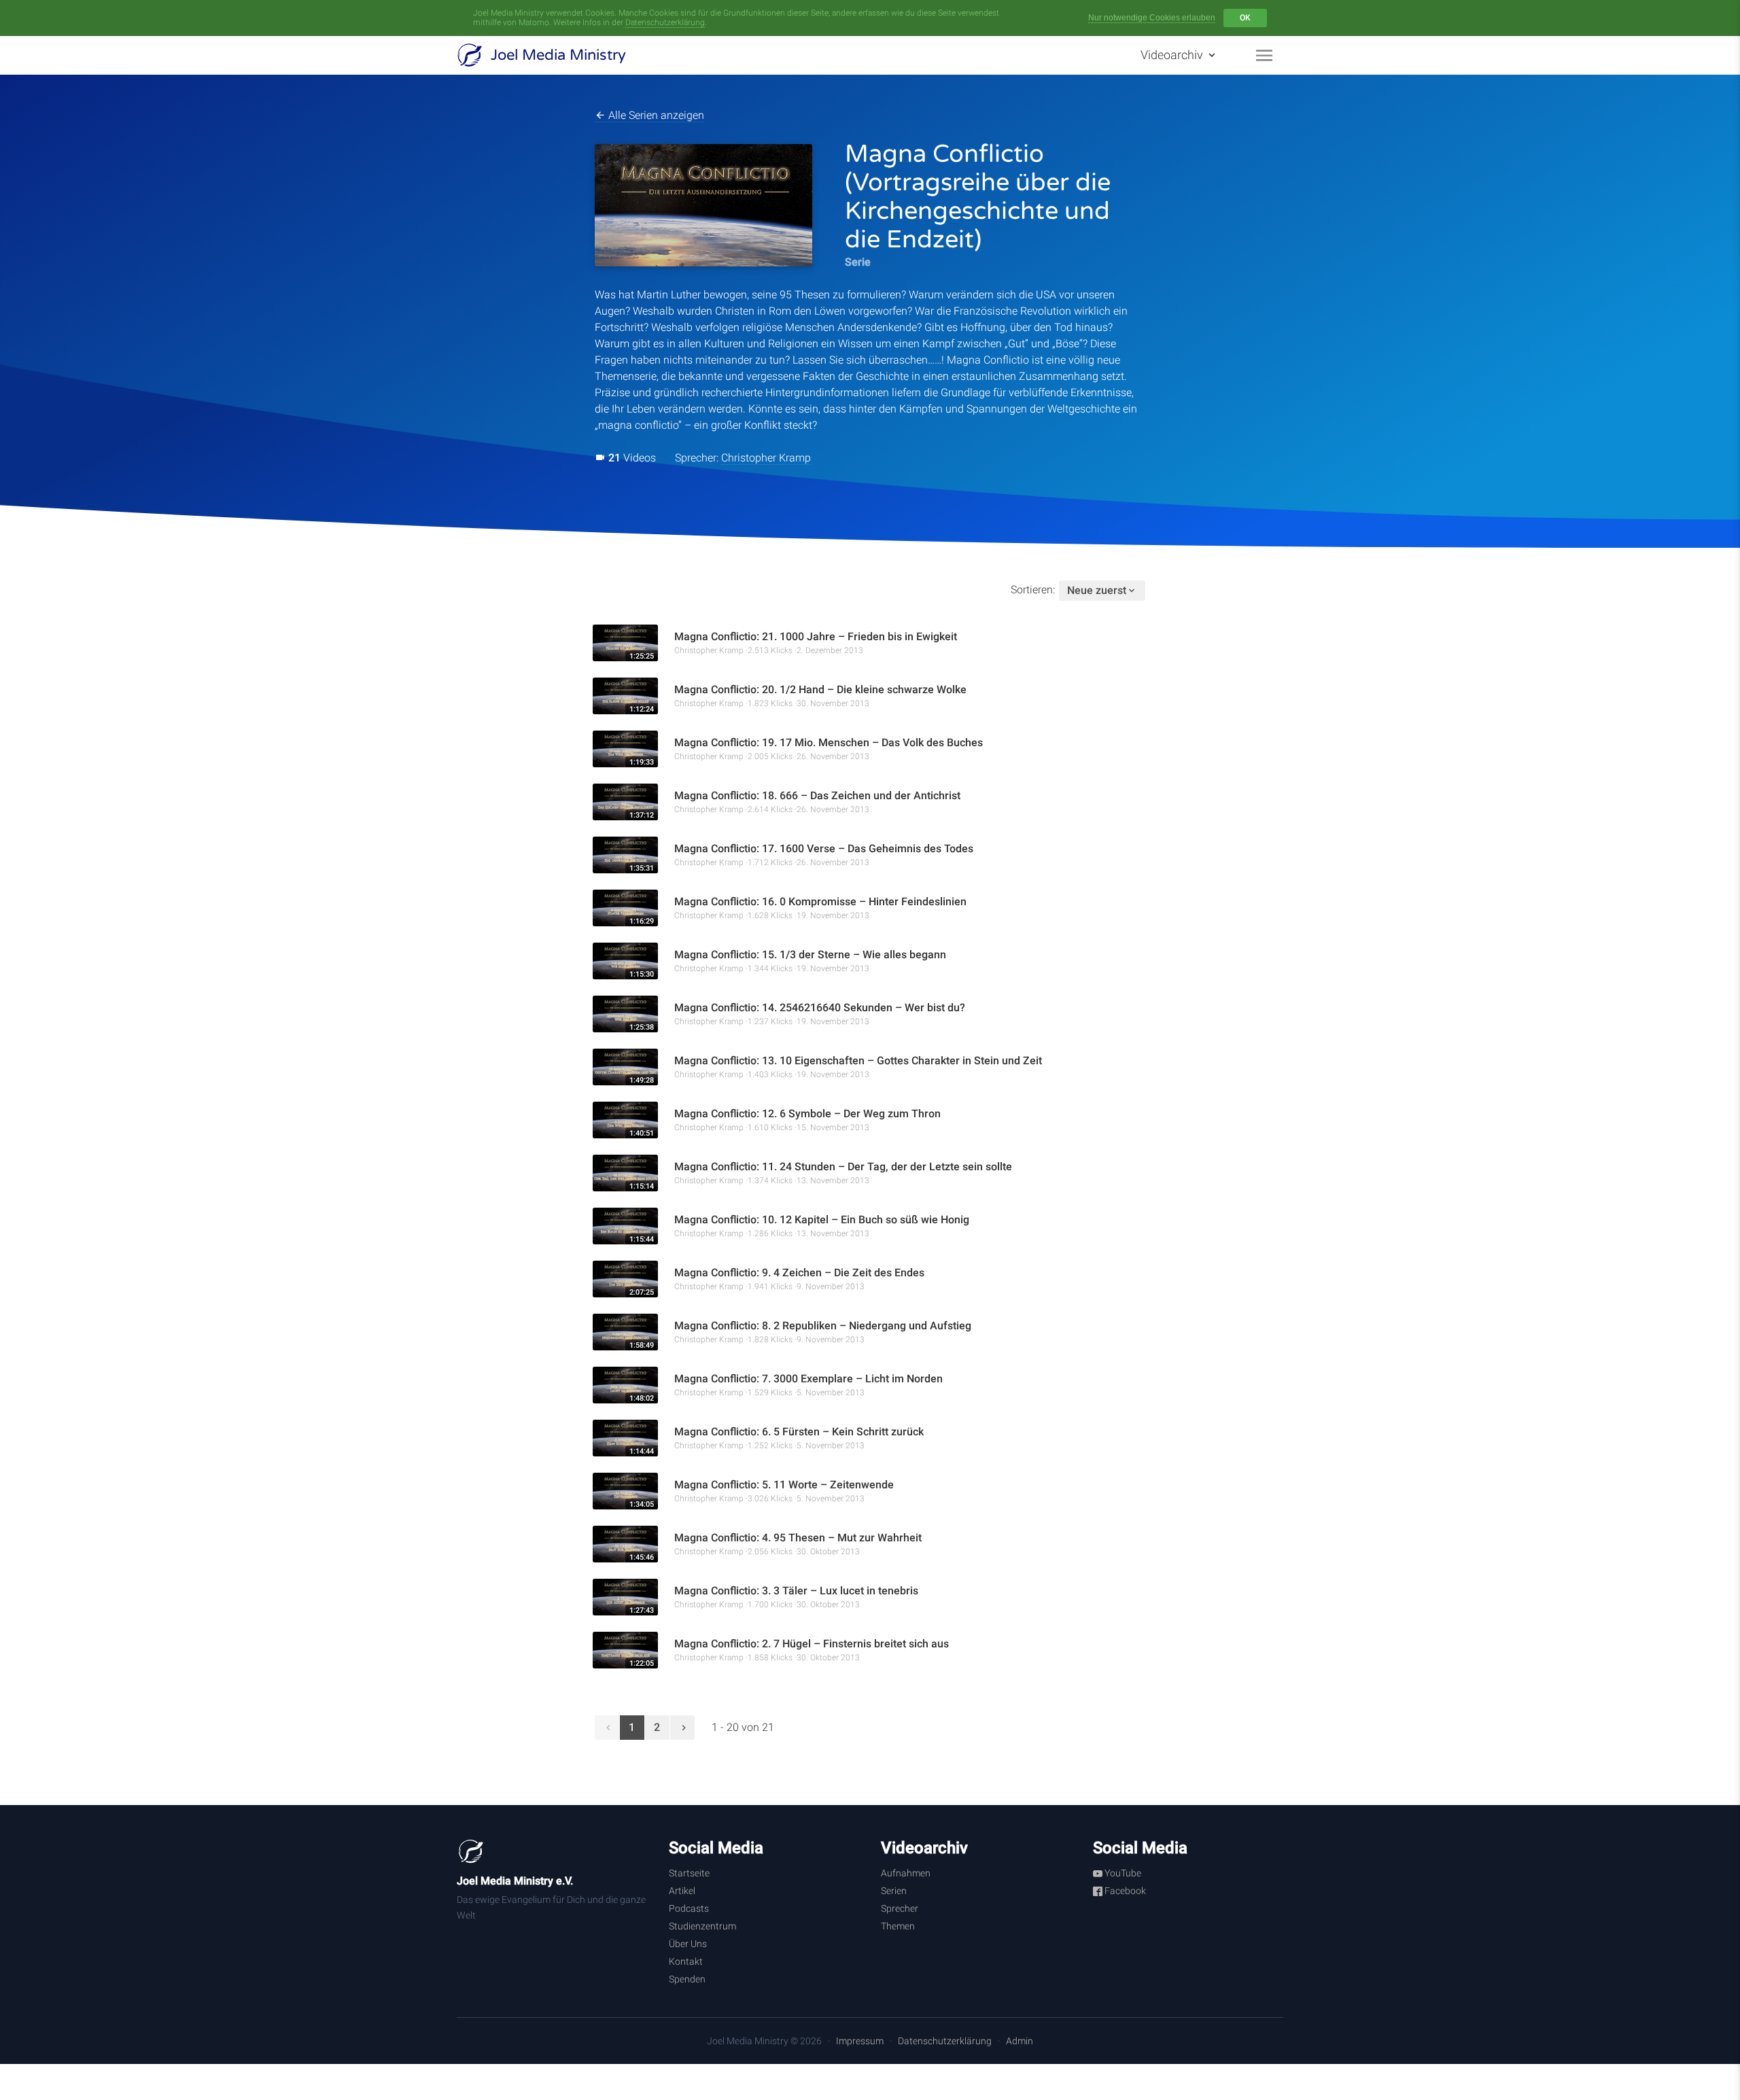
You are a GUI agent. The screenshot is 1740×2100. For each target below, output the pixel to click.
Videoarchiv (1173, 55)
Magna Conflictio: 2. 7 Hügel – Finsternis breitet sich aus (812, 1644)
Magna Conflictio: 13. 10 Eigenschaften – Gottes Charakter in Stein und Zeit (858, 1061)
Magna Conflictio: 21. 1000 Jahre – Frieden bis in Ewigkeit (816, 636)
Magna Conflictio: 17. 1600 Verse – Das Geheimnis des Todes (824, 848)
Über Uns (688, 1944)
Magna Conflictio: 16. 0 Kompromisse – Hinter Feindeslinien (820, 902)
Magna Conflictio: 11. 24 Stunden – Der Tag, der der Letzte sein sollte (843, 1167)
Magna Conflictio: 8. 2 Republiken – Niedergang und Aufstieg (823, 1326)
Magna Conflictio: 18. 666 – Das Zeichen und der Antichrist (817, 795)
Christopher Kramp (766, 458)
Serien (894, 1891)
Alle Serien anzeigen (655, 115)
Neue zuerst (1097, 590)
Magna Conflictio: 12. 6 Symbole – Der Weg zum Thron (807, 1114)
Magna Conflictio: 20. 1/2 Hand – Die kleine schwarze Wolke (820, 689)
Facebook (1124, 1891)
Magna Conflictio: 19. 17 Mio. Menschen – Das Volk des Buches (829, 742)
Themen (898, 1926)
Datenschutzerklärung (665, 22)
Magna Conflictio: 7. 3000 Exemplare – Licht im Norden (808, 1379)
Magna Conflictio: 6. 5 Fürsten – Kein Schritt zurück (799, 1432)
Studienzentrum (702, 1926)
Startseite (689, 1873)
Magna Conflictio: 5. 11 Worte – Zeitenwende (784, 1485)
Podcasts (689, 1908)
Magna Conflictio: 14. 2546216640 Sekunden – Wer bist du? (820, 1008)
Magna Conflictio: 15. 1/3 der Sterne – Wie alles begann (810, 955)
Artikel (682, 1891)
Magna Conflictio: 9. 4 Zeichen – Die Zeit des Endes (799, 1273)
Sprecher (900, 1908)
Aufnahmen (906, 1873)
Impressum (860, 2041)
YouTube (1122, 1873)
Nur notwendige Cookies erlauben (1152, 18)
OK (1245, 18)
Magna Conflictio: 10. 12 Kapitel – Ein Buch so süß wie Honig (822, 1220)
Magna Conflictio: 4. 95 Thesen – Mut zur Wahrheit (798, 1538)
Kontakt (686, 1961)
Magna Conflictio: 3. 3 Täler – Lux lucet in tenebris (796, 1591)
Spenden (687, 1979)
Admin (1020, 2041)
